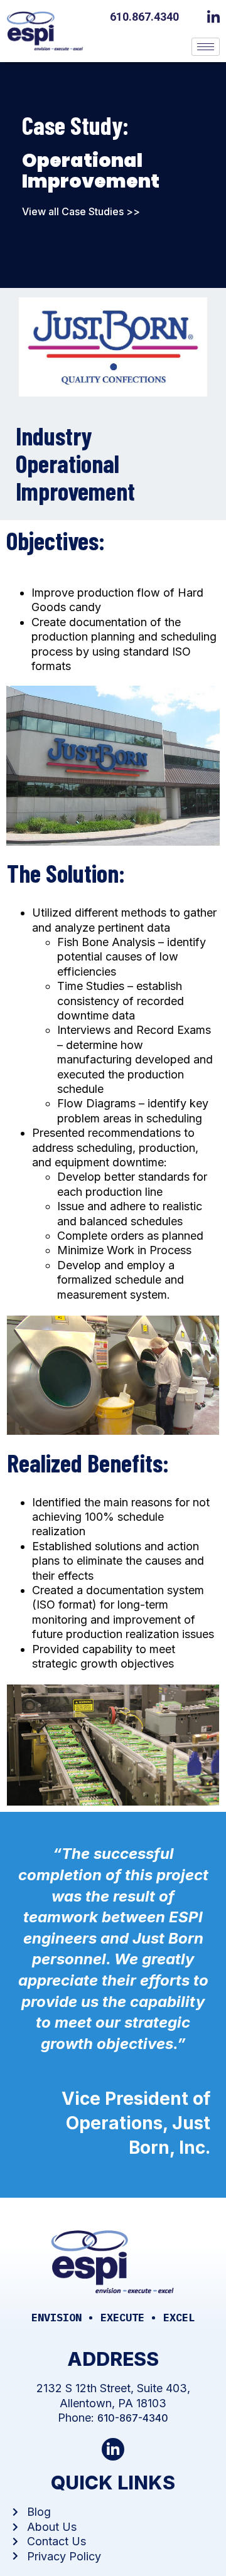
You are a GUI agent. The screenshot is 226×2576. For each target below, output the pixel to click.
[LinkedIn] (217, 16)
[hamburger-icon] (206, 47)
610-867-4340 (133, 2418)
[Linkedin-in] (113, 2450)
